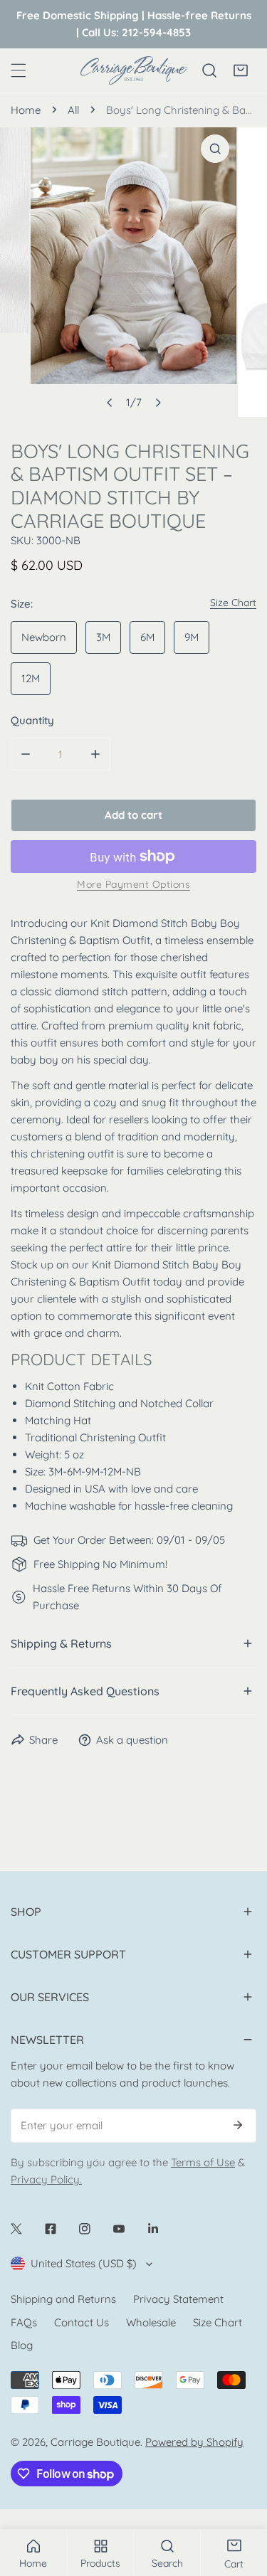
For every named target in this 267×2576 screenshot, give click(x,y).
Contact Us (82, 2322)
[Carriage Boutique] (134, 70)
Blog (22, 2345)
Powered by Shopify (194, 2442)
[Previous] (110, 403)
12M (31, 678)
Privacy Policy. (46, 2179)
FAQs (24, 2322)
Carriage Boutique (95, 2442)
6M (147, 637)
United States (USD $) (84, 2263)
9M (192, 637)
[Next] (157, 403)
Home (26, 110)
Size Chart (218, 2322)
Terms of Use (203, 2162)
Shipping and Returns (63, 2299)
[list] (133, 272)
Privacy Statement (178, 2299)
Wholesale (151, 2322)
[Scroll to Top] (241, 2501)
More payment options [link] (133, 884)
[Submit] (238, 2125)
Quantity (32, 720)
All (73, 110)
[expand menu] (19, 70)
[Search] (209, 70)
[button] (241, 70)
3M (103, 637)
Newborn (44, 637)
